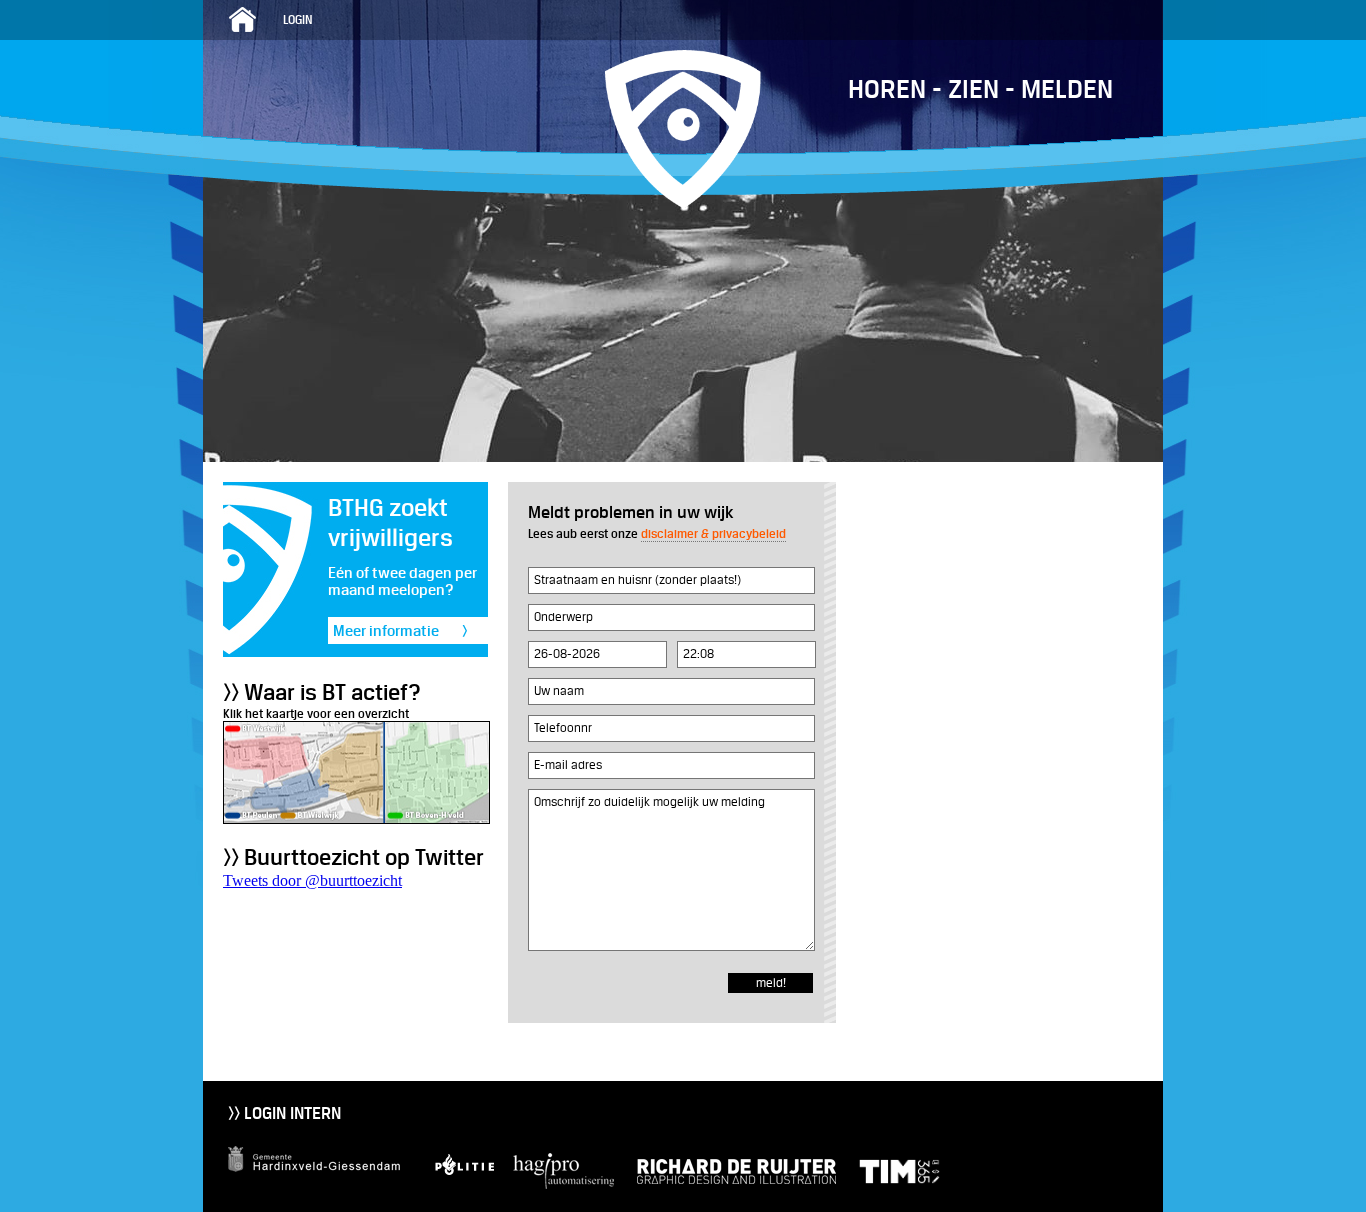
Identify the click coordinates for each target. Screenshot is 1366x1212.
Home (243, 20)
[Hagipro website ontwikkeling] (560, 1185)
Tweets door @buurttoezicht (312, 880)
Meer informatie (400, 630)
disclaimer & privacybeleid (713, 534)
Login (298, 20)
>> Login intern (284, 1113)
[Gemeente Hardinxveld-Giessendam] (322, 1185)
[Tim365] (889, 1185)
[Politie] (461, 1185)
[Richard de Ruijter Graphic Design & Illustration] (726, 1185)
